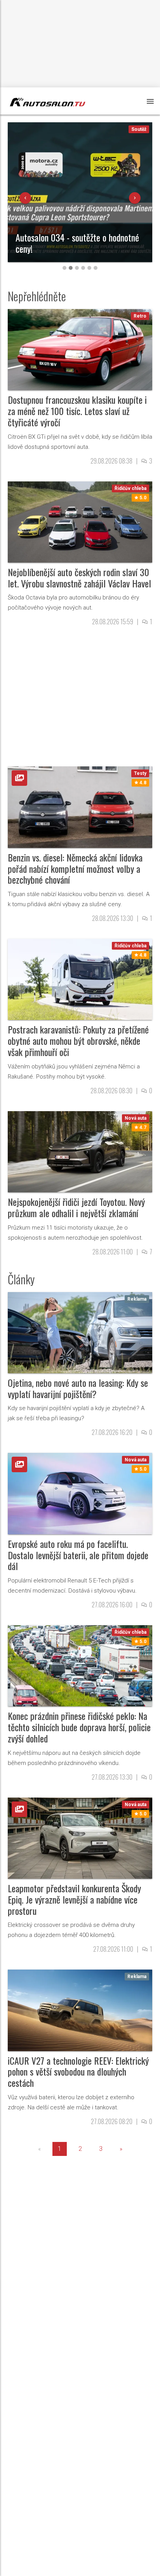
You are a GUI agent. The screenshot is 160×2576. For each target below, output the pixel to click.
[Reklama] (80, 1332)
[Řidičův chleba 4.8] (80, 979)
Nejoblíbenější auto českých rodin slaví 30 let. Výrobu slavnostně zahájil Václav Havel (79, 578)
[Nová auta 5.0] (80, 1493)
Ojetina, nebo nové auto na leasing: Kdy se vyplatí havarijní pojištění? (78, 1388)
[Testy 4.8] (80, 807)
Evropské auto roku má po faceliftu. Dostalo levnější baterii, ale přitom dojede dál (78, 1555)
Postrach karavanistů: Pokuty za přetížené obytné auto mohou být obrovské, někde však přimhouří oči (78, 1040)
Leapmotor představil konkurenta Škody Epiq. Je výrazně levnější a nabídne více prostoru (74, 1899)
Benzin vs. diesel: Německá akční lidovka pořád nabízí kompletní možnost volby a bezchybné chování (75, 869)
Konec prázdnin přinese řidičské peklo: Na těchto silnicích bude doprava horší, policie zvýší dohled (79, 1727)
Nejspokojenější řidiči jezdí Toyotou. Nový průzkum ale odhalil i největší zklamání (76, 1207)
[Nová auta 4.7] (80, 1151)
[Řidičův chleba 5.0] (80, 522)
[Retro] (80, 349)
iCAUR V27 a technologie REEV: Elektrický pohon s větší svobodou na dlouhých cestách (78, 2072)
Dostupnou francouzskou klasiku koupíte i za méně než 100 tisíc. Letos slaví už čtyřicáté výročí (77, 411)
